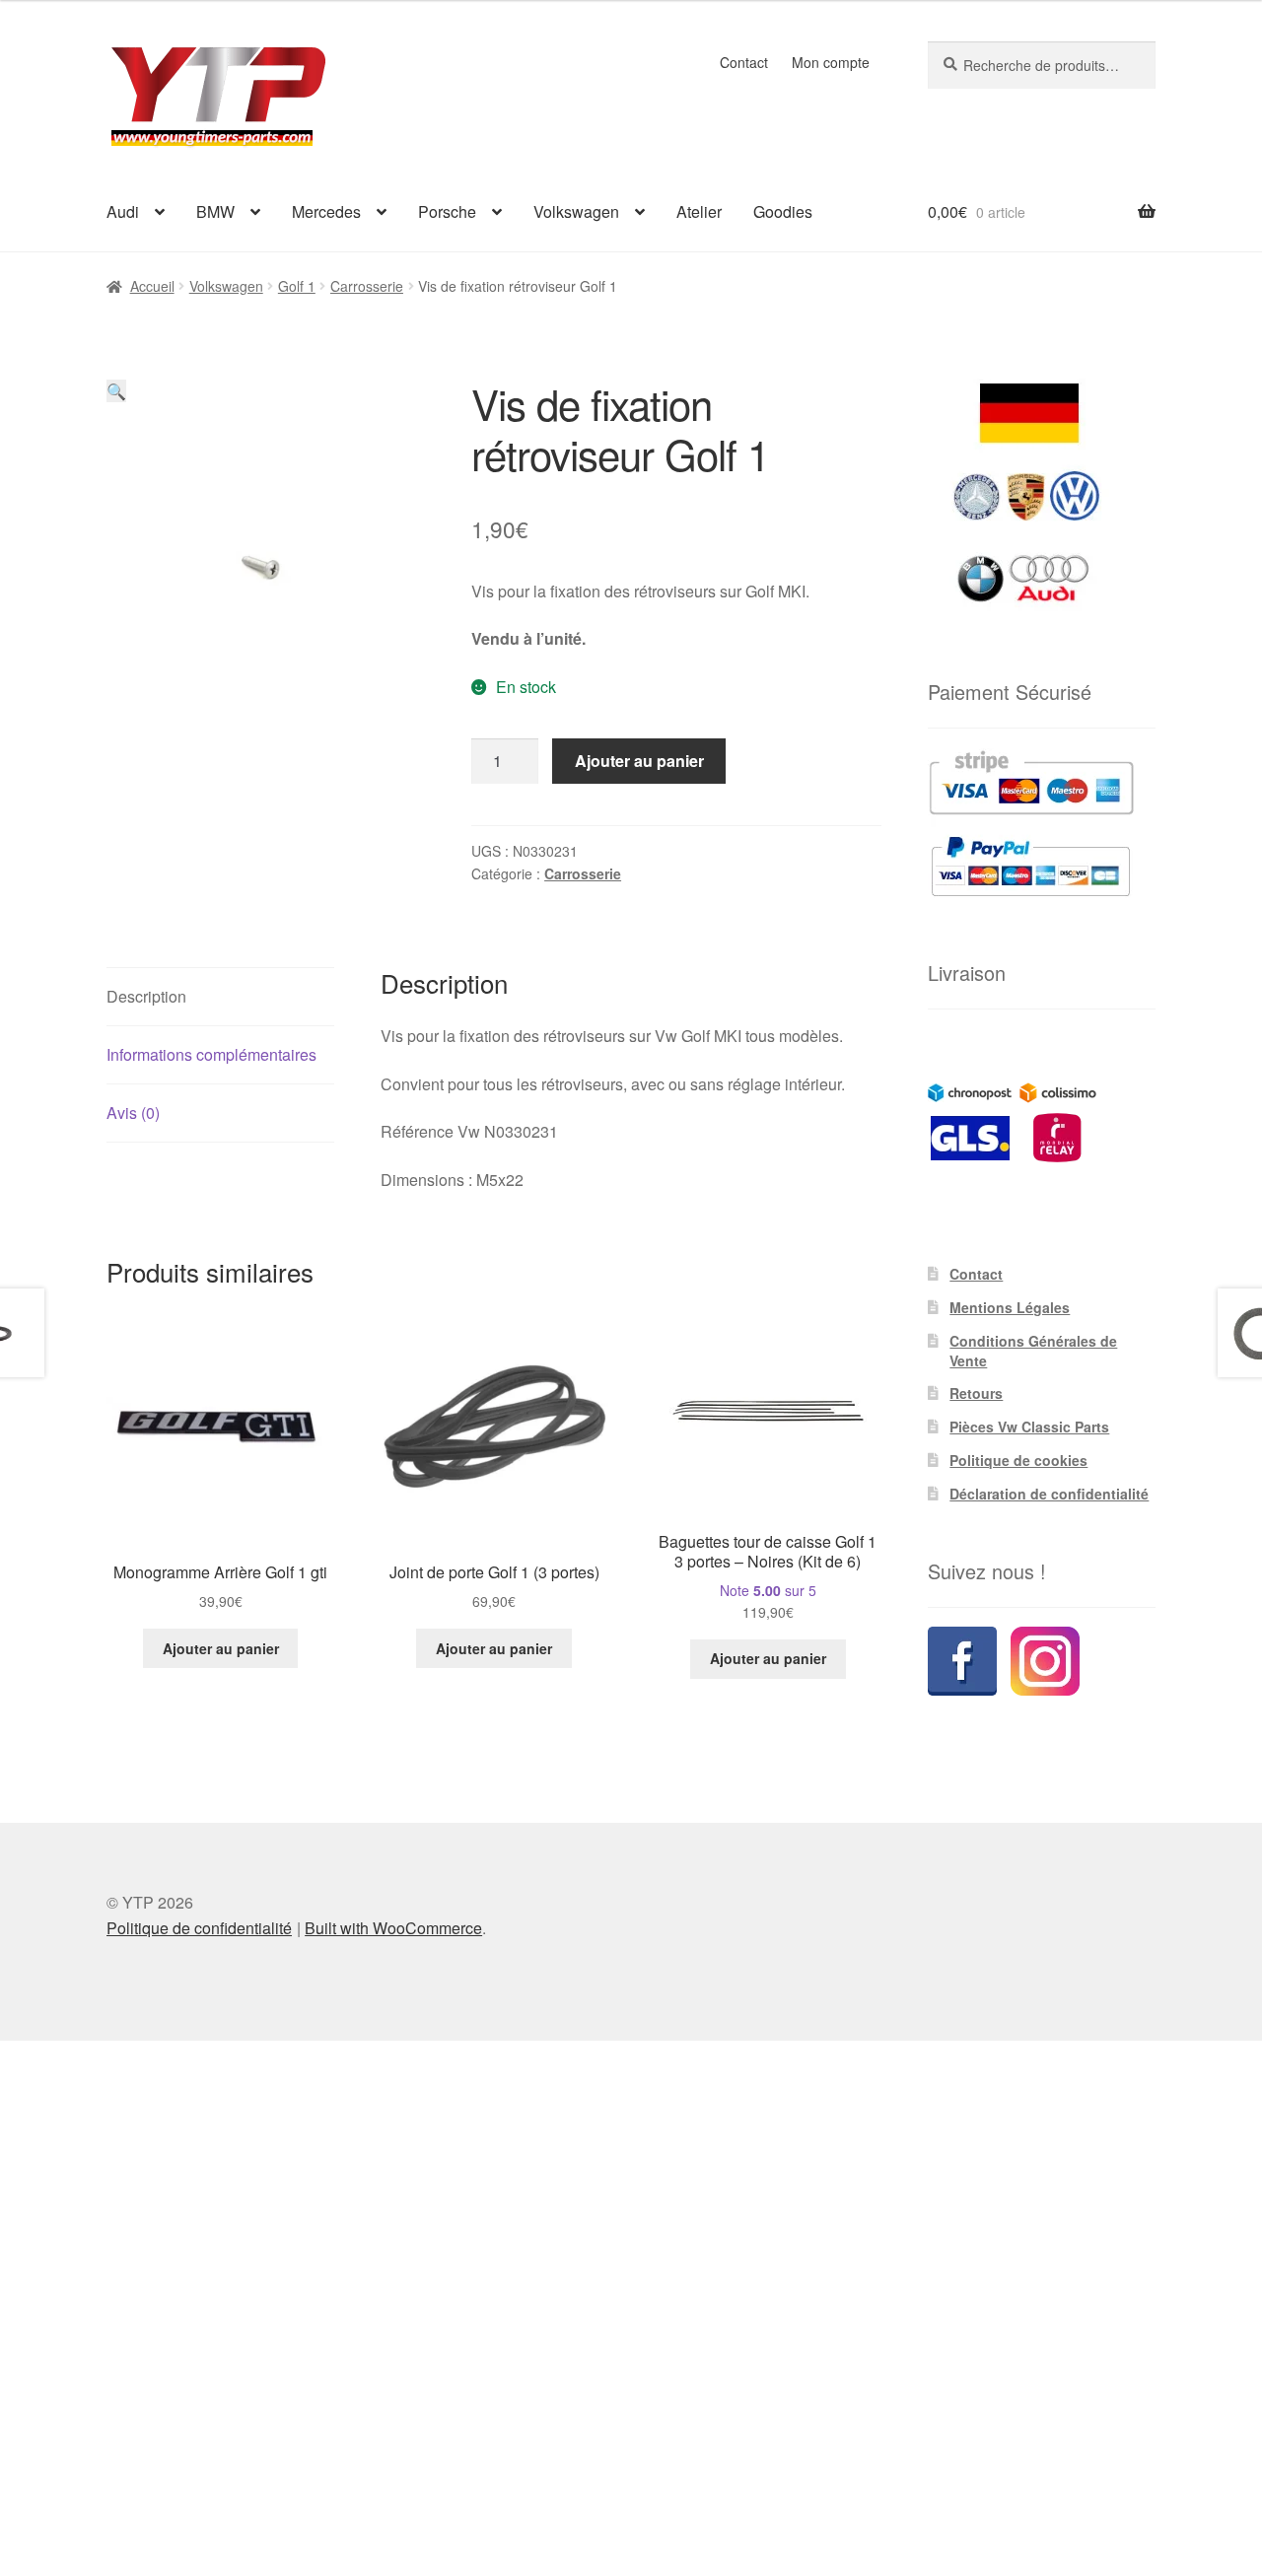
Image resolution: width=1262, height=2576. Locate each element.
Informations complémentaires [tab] (211, 1054)
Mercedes (326, 211)
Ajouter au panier (639, 761)
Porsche (447, 211)
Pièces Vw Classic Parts (1029, 1427)
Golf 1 (297, 286)
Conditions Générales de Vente (1033, 1351)
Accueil (152, 286)
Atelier (699, 211)
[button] (116, 391)
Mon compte (831, 62)
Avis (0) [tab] (133, 1113)
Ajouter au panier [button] (221, 1648)
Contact (744, 62)
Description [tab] (146, 996)
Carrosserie (367, 286)
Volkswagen (576, 211)
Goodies (783, 211)
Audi (123, 211)
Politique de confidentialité (199, 1928)
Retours (976, 1393)
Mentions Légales (1010, 1307)
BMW (215, 211)
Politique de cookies (1018, 1460)
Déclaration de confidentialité (1049, 1494)
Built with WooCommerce (393, 1928)
